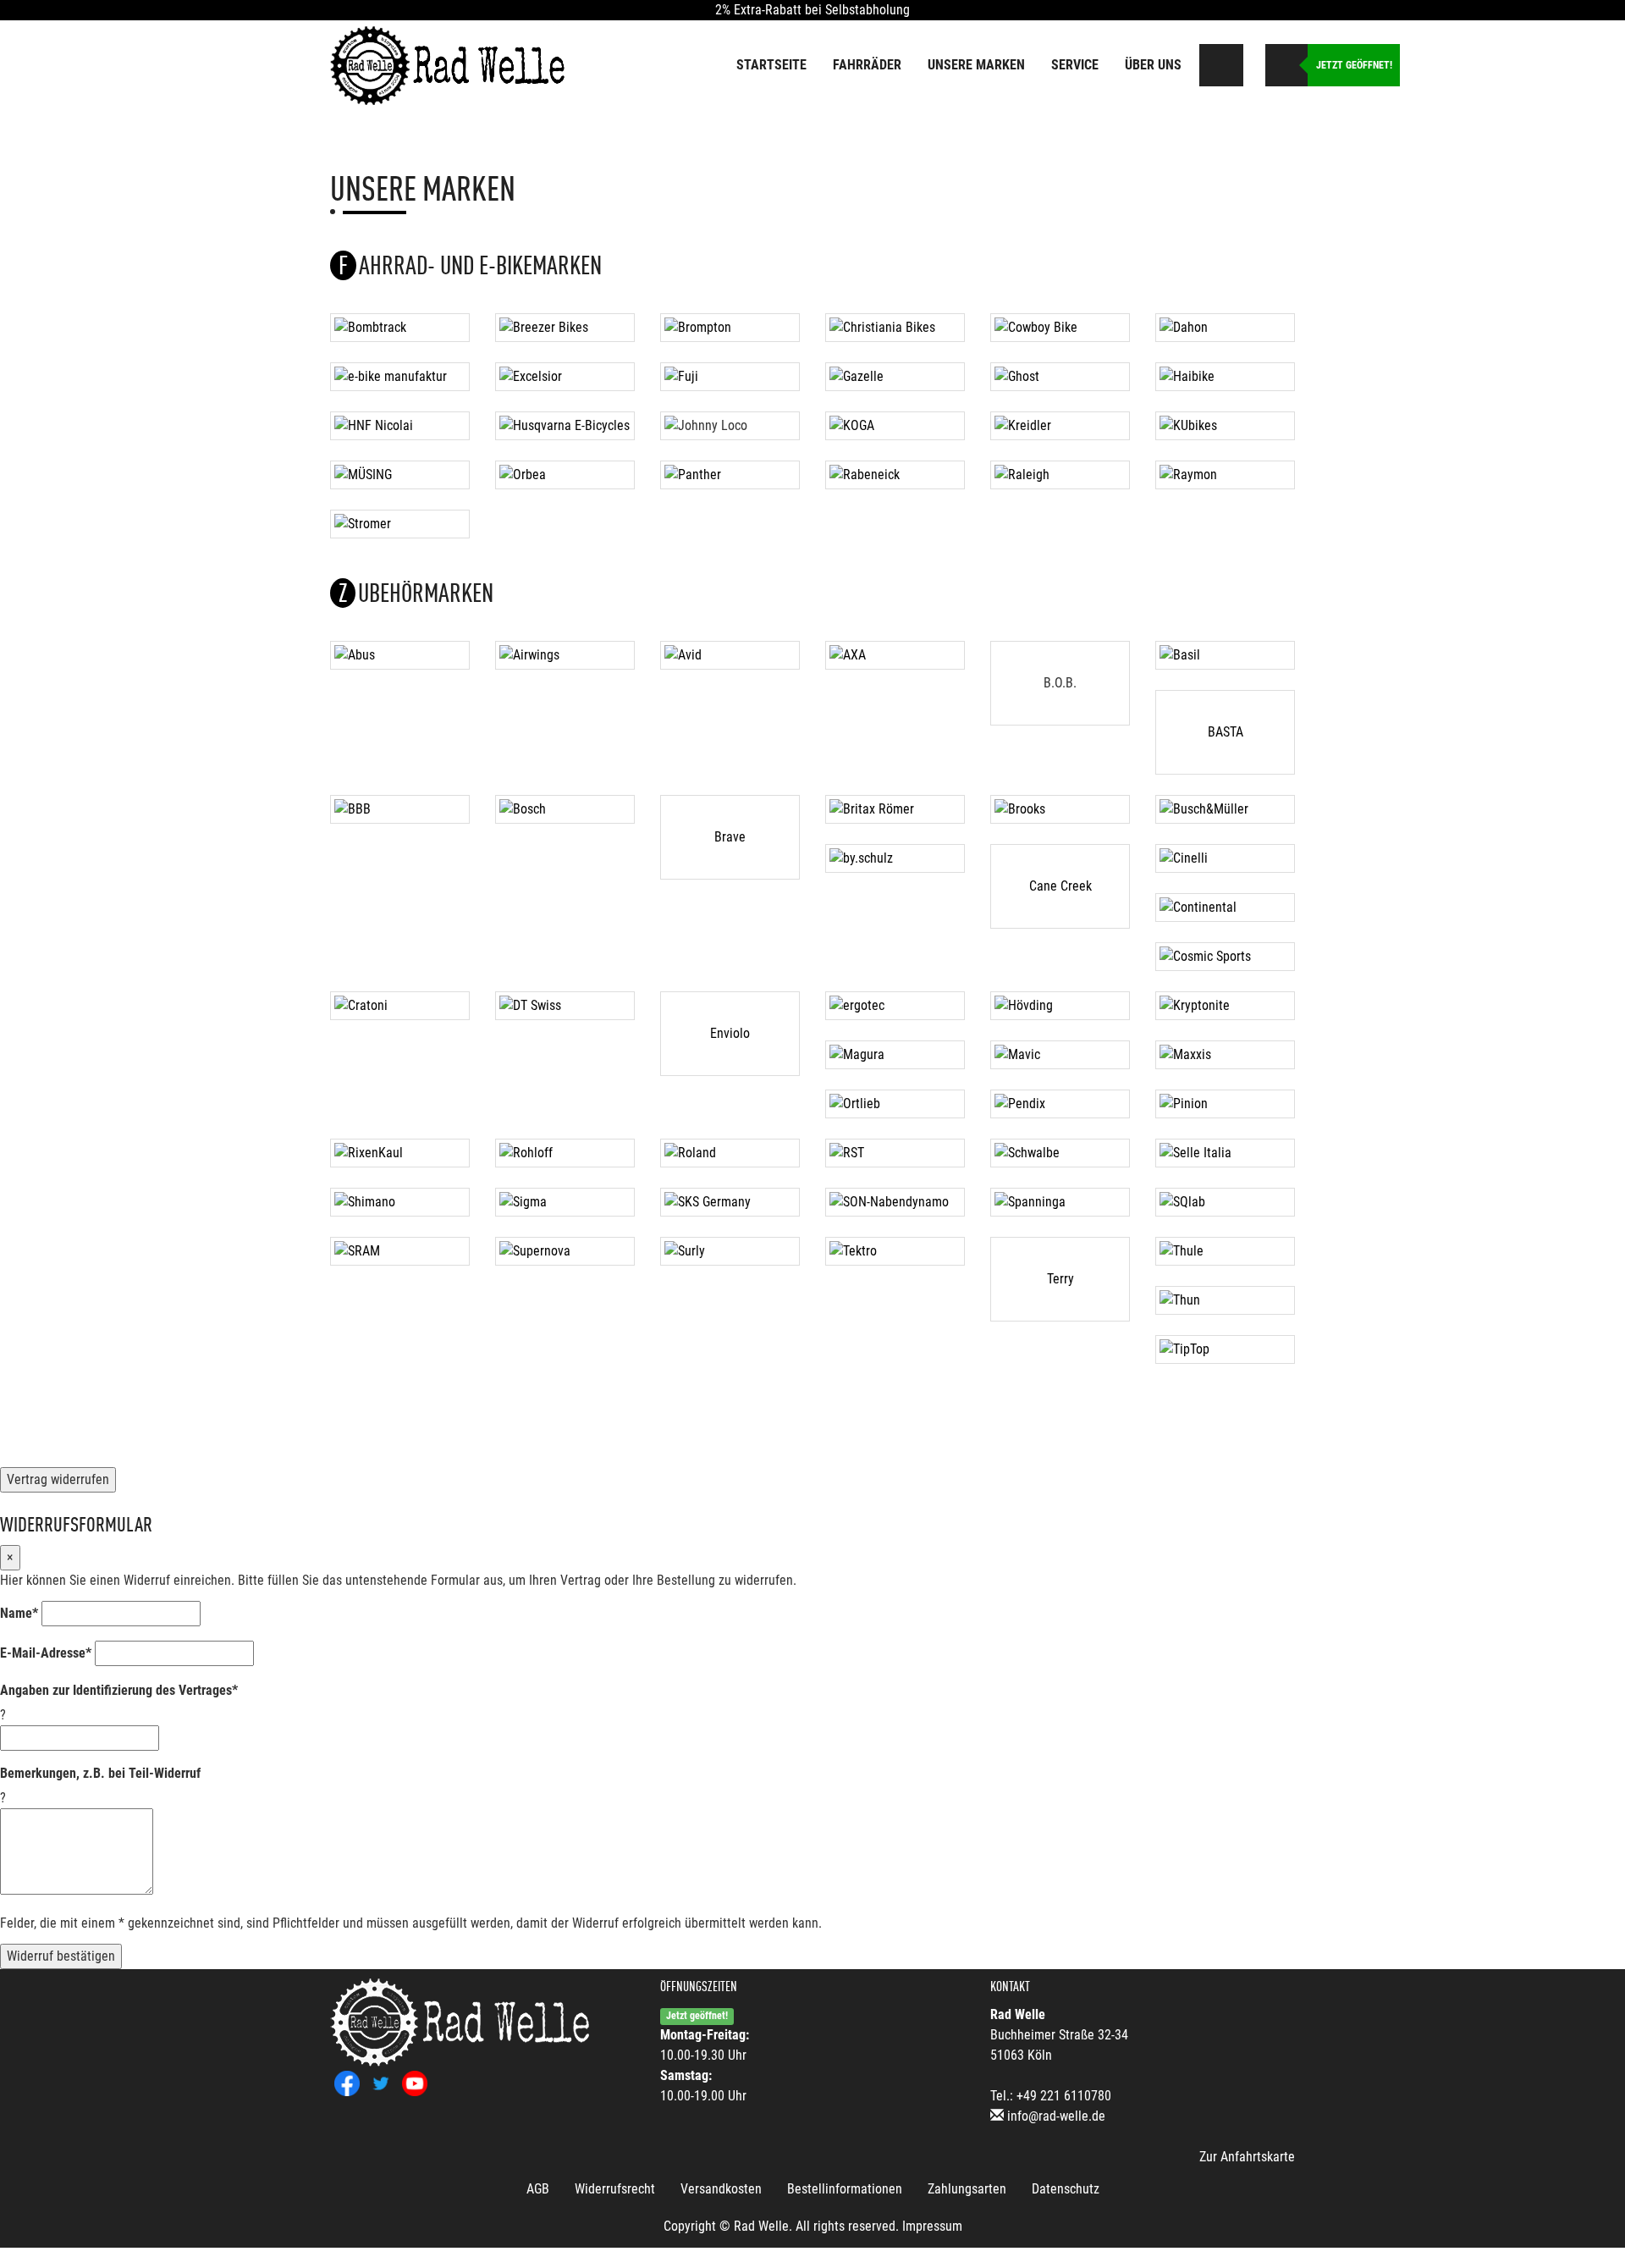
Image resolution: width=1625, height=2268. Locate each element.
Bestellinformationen (845, 2189)
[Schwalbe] (1060, 1153)
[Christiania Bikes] (895, 328)
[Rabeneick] (895, 475)
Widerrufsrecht (615, 2189)
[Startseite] (449, 64)
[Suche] (1222, 65)
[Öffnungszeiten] (1286, 65)
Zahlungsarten (967, 2189)
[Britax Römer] (895, 809)
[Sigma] (565, 1202)
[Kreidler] (1060, 426)
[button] (1252, 61)
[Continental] (1225, 908)
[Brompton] (730, 328)
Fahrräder (867, 65)
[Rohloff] (565, 1153)
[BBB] (400, 809)
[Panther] (730, 475)
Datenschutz (1066, 2189)
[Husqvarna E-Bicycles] (565, 426)
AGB (538, 2189)
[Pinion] (1225, 1104)
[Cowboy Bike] (1060, 328)
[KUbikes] (1225, 426)
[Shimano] (400, 1202)
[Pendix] (1060, 1104)
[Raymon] (1225, 475)
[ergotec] (895, 1006)
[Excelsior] (565, 377)
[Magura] (895, 1055)
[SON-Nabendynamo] (895, 1202)
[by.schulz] (895, 858)
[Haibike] (1225, 377)
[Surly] (730, 1251)
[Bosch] (565, 809)
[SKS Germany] (730, 1202)
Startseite (771, 65)
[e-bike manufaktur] (400, 377)
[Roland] (730, 1153)
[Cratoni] (400, 1006)
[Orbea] (565, 475)
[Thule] (1225, 1251)
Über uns (1153, 65)
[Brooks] (1060, 809)
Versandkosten (721, 2189)
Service (1075, 65)
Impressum (932, 2226)
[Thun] (1225, 1300)
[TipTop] (1225, 1349)
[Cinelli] (1225, 858)
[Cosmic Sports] (1225, 957)
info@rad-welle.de (1056, 2116)
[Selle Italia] (1225, 1153)
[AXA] (895, 655)
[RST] (895, 1153)
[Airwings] (565, 655)
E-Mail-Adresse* (46, 1653)
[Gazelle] (895, 377)
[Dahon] (1225, 328)
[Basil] (1225, 655)
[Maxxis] (1225, 1055)
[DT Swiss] (565, 1006)
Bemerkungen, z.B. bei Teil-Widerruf (100, 1773)
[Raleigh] (1060, 475)
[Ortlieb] (895, 1104)
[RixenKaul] (400, 1153)
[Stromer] (400, 524)
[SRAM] (400, 1251)
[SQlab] (1225, 1202)
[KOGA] (895, 426)
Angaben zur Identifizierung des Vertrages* (119, 1690)
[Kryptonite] (1225, 1006)
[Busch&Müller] (1225, 809)
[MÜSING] (400, 475)
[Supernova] (565, 1251)
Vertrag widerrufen (58, 1479)
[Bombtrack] (400, 328)
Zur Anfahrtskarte (1247, 2157)
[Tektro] (895, 1251)
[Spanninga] (1060, 1202)
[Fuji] (730, 377)
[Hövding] (1060, 1006)
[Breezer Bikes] (565, 328)
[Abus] (400, 655)
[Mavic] (1060, 1055)
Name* (19, 1613)
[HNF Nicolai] (400, 426)
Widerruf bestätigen (61, 1956)
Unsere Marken (976, 65)
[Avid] (730, 655)
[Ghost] (1060, 377)
